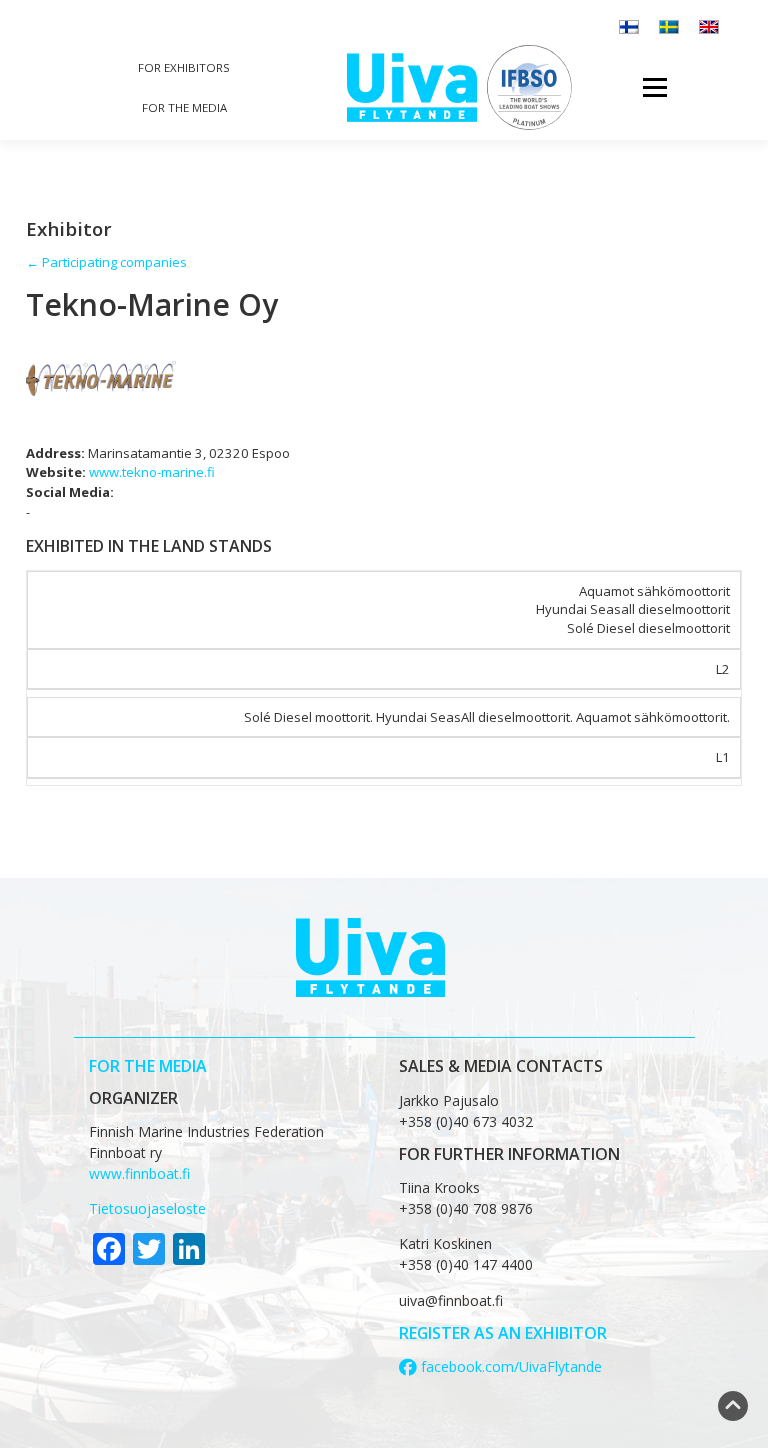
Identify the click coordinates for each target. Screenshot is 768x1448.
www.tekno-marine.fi (152, 472)
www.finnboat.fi (139, 1173)
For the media (184, 107)
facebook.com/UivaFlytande (509, 1366)
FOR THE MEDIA (148, 1066)
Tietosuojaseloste (147, 1208)
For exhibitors (184, 67)
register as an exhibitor (503, 1333)
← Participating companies (106, 262)
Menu (654, 87)
